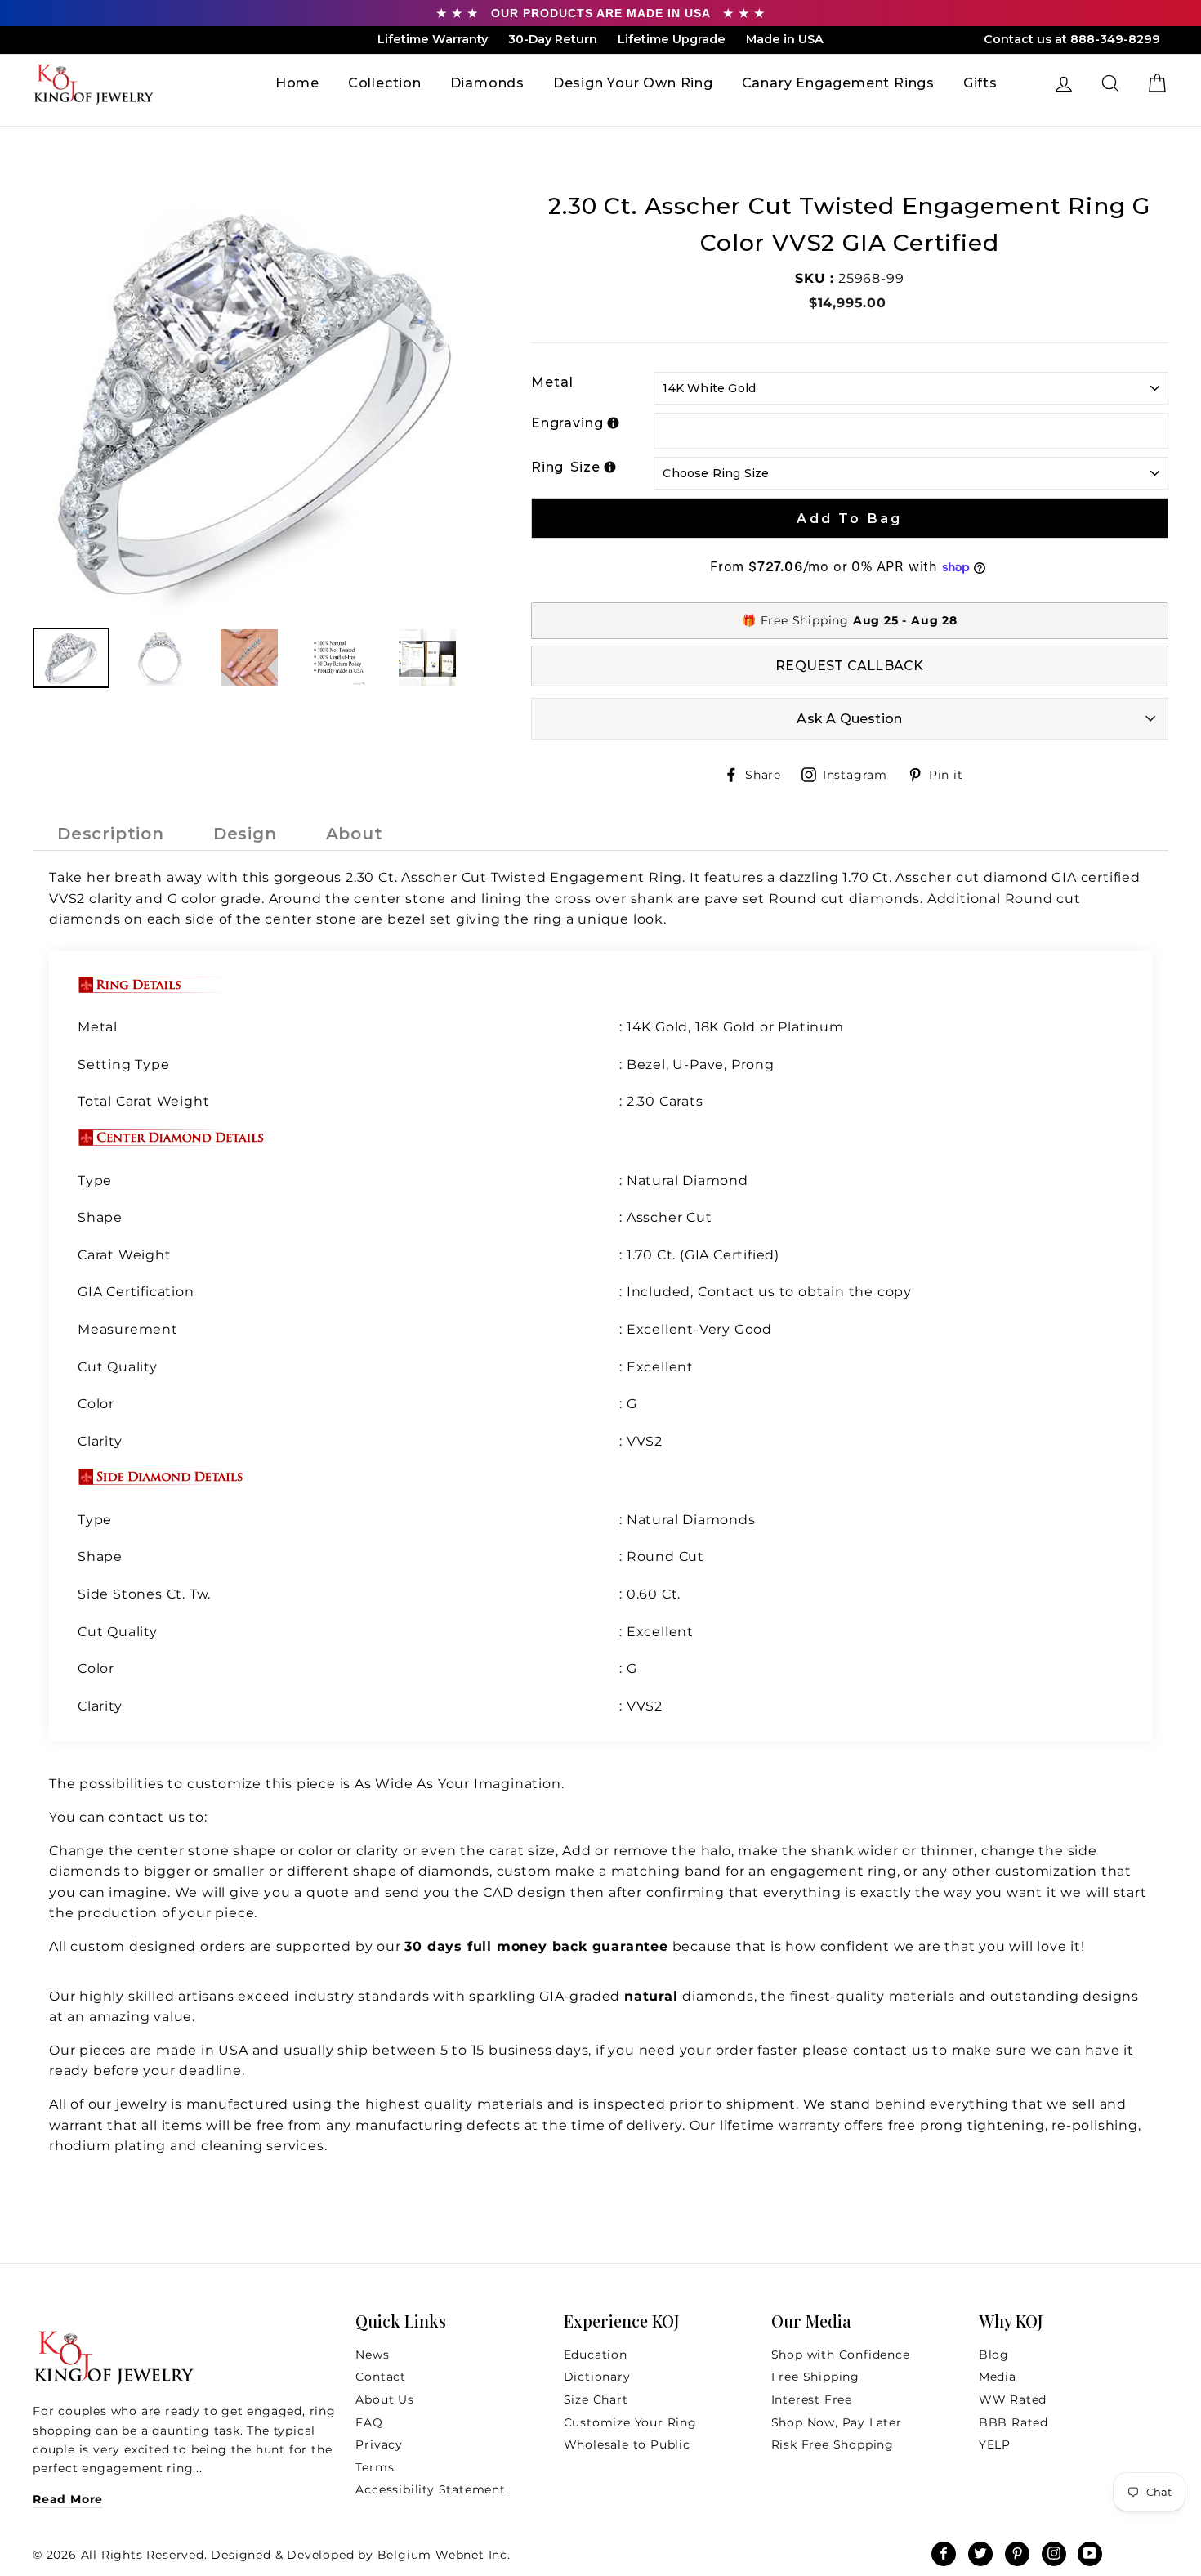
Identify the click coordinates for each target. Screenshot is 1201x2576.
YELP (995, 2444)
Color (96, 1404)
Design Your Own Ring (633, 83)
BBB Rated (1013, 2422)
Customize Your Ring (630, 2422)
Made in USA (785, 39)
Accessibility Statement (430, 2489)
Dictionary (597, 2377)
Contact (381, 2377)
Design (245, 834)
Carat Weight (125, 1255)
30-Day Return (553, 39)
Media (998, 2377)
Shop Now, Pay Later (837, 2422)
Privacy (379, 2444)
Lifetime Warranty (433, 39)
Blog (994, 2355)
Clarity (100, 1441)
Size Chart (596, 2399)
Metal (552, 382)
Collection (385, 83)
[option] (254, 402)
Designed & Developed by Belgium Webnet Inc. (359, 2555)
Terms (375, 2467)
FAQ (369, 2422)
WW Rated (1013, 2399)
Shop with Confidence (841, 2355)
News (372, 2355)
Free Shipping (815, 2377)
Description (111, 834)
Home (297, 83)
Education (596, 2355)
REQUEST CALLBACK (849, 666)
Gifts (980, 83)
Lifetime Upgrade (672, 39)
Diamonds (487, 83)
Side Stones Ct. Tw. (144, 1594)
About (355, 834)
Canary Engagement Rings (838, 83)
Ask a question (849, 719)
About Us (384, 2399)
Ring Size (566, 467)
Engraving (567, 423)
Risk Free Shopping (833, 2444)
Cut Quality (118, 1367)
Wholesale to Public (627, 2444)
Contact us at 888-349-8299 (1072, 39)
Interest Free (812, 2399)
